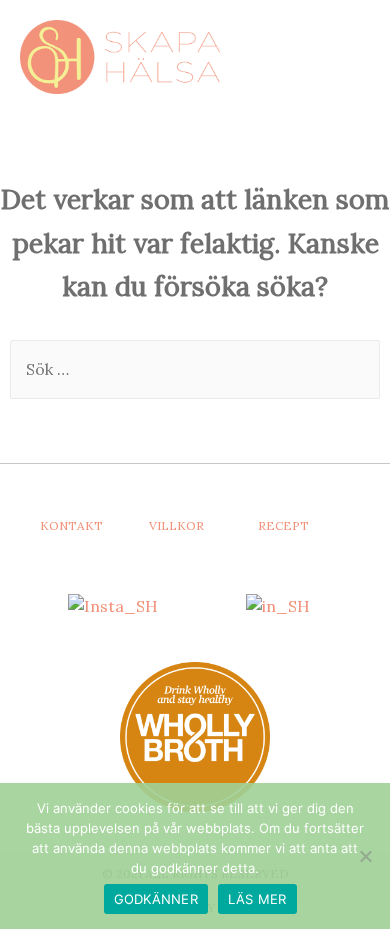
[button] (332, 54)
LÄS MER (257, 899)
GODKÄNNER (156, 899)
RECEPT (283, 525)
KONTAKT (71, 525)
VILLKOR (176, 525)
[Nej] (365, 856)
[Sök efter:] (195, 369)
